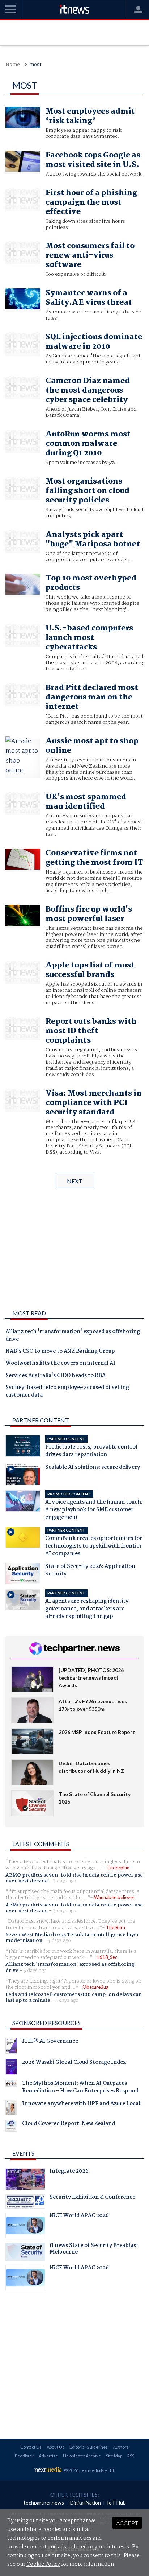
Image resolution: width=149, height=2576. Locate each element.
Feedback (24, 2456)
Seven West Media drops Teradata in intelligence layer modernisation (72, 1938)
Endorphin (119, 1868)
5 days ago (35, 1971)
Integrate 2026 (69, 2172)
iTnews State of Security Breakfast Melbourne (94, 2250)
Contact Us (31, 2447)
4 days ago (59, 1940)
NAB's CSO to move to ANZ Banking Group (60, 1352)
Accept (127, 2523)
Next (75, 1181)
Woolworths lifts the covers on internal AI (60, 1364)
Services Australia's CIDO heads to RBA (56, 1376)
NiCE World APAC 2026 (79, 2216)
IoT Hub (116, 2503)
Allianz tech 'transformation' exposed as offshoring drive (73, 1336)
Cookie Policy (43, 2564)
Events (23, 2153)
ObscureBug (95, 1987)
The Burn (116, 1927)
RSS (131, 2456)
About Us (56, 2447)
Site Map (114, 2456)
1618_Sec (107, 1957)
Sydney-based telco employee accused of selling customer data (67, 1392)
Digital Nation (86, 2503)
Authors (121, 2447)
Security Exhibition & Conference (92, 2198)
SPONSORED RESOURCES (46, 2023)
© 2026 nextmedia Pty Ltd (89, 2470)
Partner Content (41, 1420)
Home (13, 65)
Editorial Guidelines (89, 2447)
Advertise (48, 2456)
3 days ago (65, 1881)
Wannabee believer (114, 1897)
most (35, 65)
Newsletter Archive (82, 2456)
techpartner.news (44, 2503)
